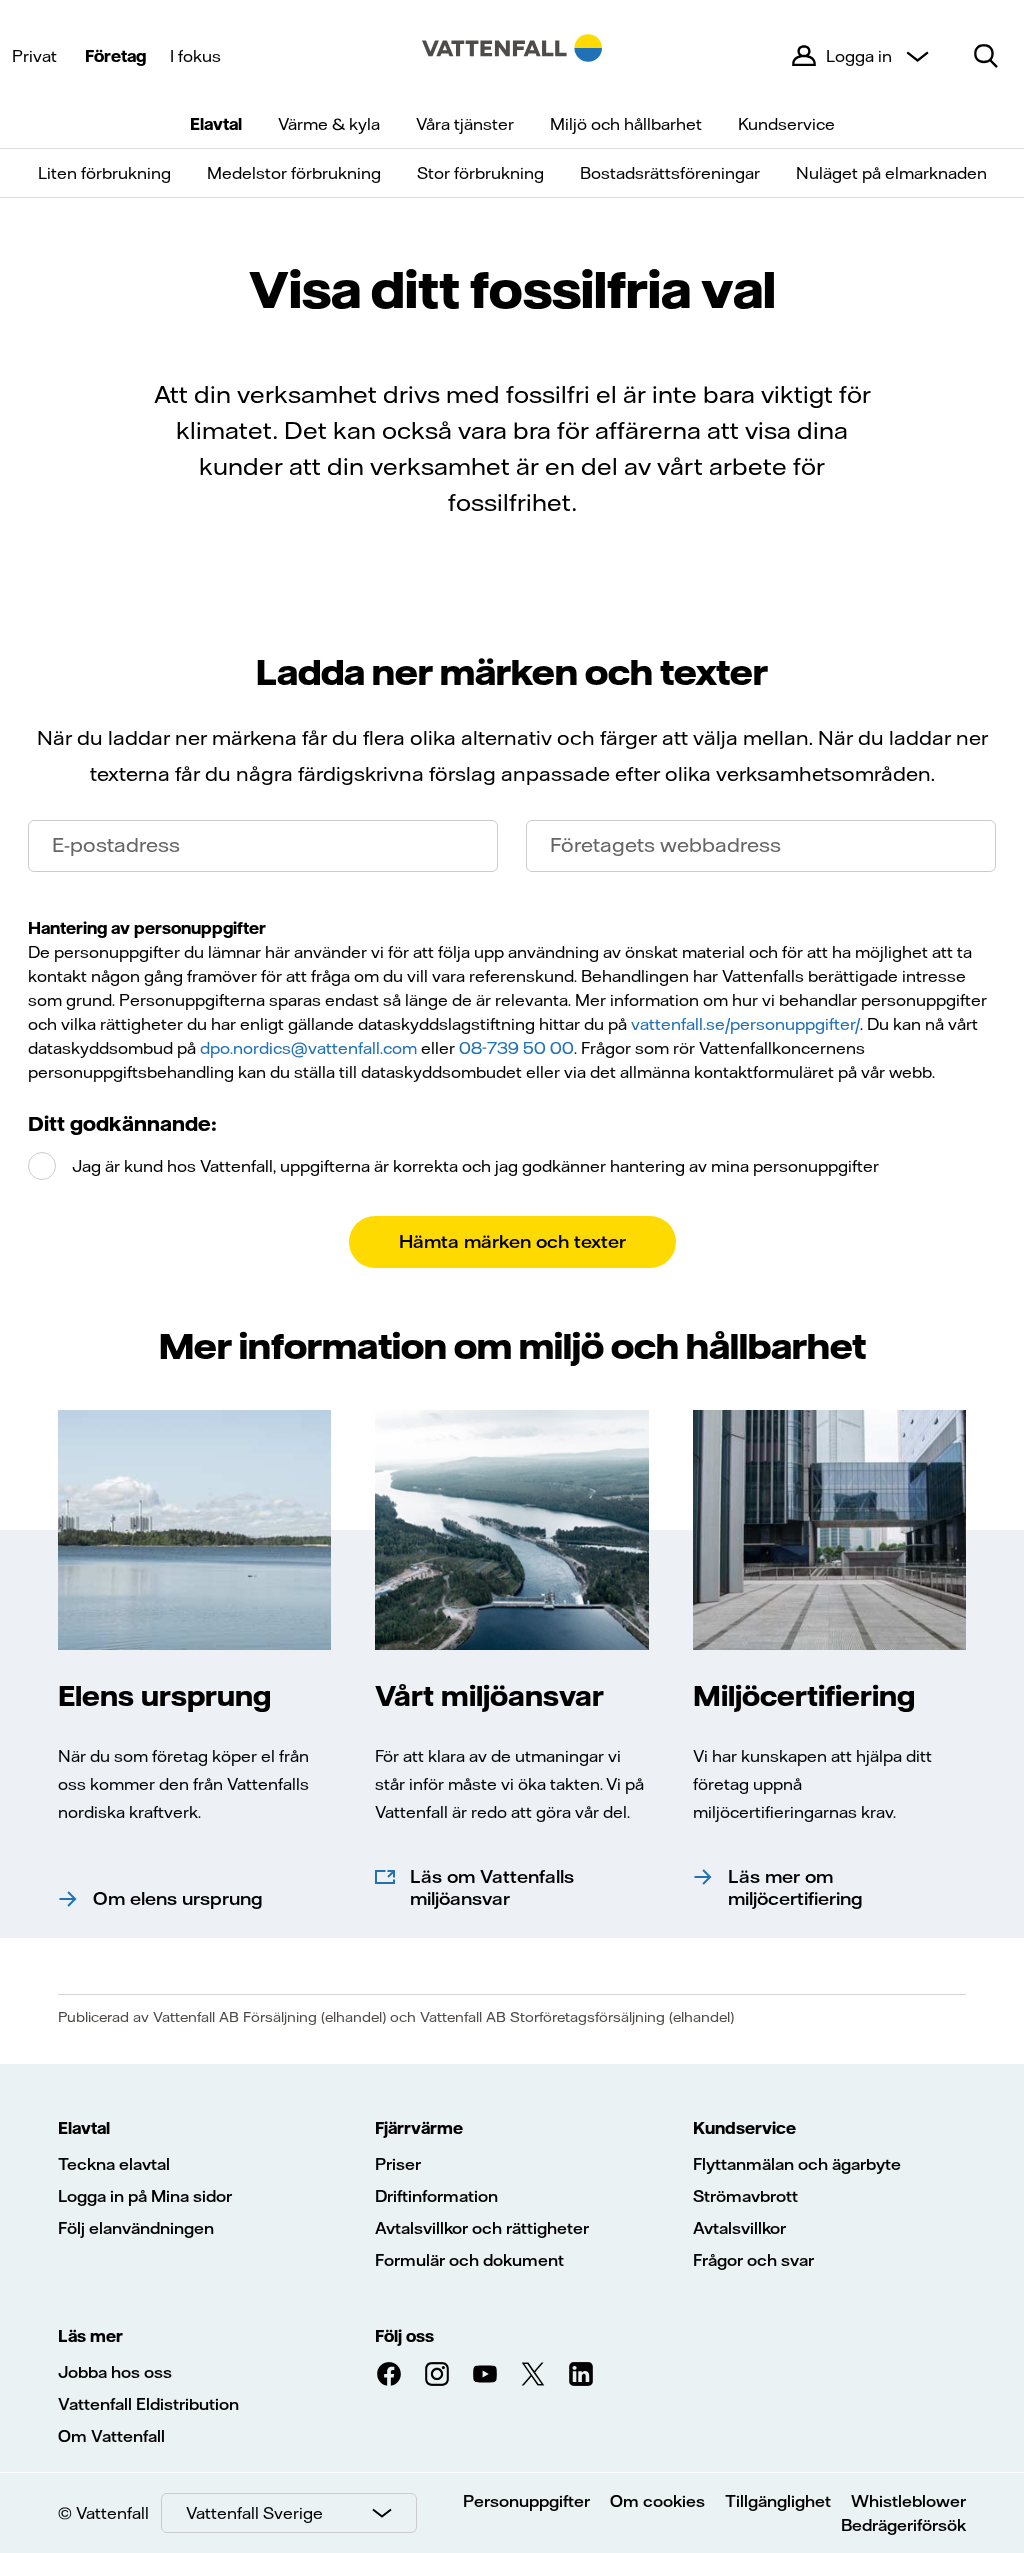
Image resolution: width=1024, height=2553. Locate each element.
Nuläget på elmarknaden (891, 173)
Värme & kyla (329, 124)
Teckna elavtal (114, 2164)
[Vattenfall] (512, 56)
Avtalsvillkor (739, 2228)
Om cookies (657, 2501)
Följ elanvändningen (136, 2228)
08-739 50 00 (516, 1048)
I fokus (195, 56)
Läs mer (90, 2336)
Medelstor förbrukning (294, 173)
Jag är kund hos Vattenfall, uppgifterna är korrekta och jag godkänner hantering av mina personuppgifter (473, 1166)
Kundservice (786, 124)
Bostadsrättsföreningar (670, 173)
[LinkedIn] (581, 2374)
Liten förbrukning (104, 173)
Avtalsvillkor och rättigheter (482, 2228)
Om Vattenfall (111, 2436)
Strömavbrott (745, 2196)
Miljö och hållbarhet (626, 124)
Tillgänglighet (778, 2501)
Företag (115, 56)
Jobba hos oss (115, 2372)
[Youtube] (485, 2374)
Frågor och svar (753, 2260)
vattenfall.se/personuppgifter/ (745, 1024)
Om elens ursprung (178, 1898)
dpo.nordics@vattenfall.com (308, 1048)
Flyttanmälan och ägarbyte (797, 2164)
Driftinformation (436, 2196)
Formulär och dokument (469, 2260)
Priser (398, 2164)
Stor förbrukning (480, 173)
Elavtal (216, 124)
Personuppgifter (526, 2501)
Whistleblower (908, 2501)
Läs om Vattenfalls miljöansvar (492, 1887)
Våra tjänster (465, 124)
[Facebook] (389, 2374)
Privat (34, 56)
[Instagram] (437, 2374)
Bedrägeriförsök (903, 2525)
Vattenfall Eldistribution (148, 2404)
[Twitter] (533, 2374)
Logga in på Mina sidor (145, 2196)
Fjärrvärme (419, 2128)
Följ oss (404, 2336)
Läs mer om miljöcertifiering (795, 1887)
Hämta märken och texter (512, 1241)
